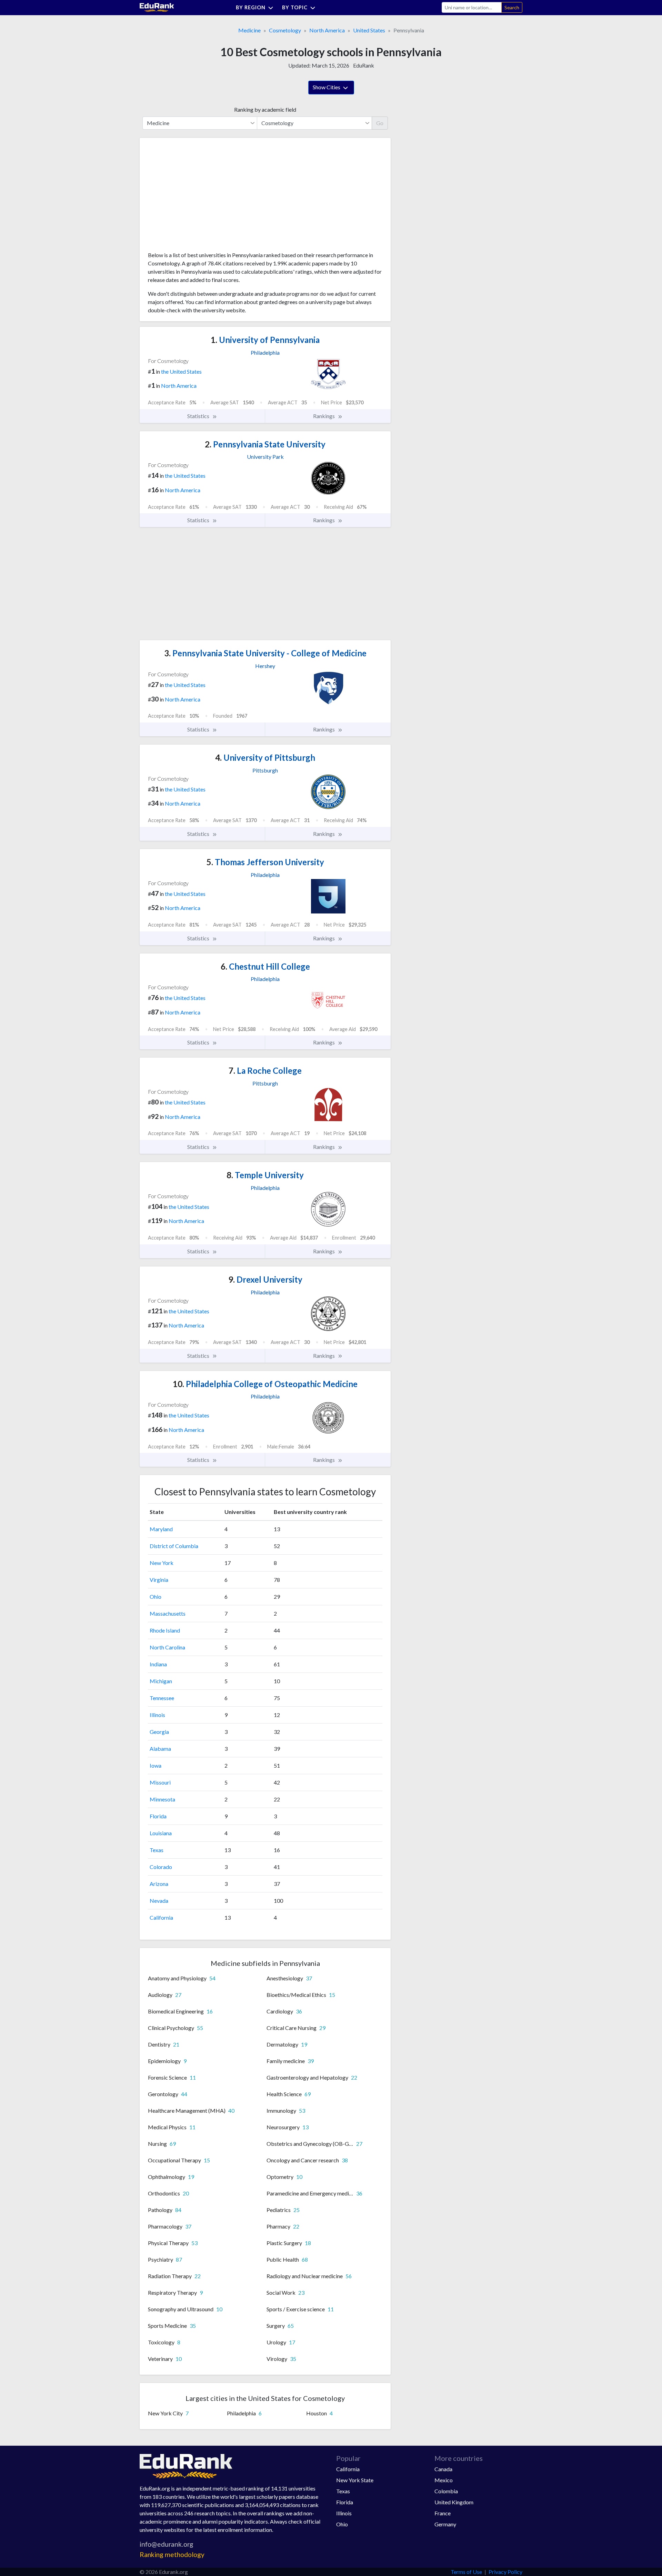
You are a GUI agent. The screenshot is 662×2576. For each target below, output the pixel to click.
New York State (355, 2480)
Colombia (446, 2491)
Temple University (265, 1175)
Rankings (324, 416)
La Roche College (265, 1070)
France (443, 2513)
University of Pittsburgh (265, 757)
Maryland (161, 1529)
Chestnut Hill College (265, 966)
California (161, 1917)
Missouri (160, 1782)
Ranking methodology (172, 2554)
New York (162, 1563)
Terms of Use (466, 2572)
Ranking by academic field (265, 109)
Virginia (159, 1580)
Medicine (249, 30)
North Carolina (167, 1647)
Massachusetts (168, 1613)
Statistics (199, 416)
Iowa (156, 1765)
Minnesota (162, 1799)
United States (369, 30)
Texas (157, 1850)
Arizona (159, 1884)
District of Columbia (174, 1546)
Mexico (444, 2480)
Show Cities (327, 87)
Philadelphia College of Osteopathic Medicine (265, 1384)
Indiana (158, 1664)
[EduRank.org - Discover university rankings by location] (157, 7)
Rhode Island (165, 1630)
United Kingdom (454, 2502)
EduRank (364, 65)
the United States (181, 371)
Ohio (156, 1597)
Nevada (159, 1901)
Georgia (159, 1732)
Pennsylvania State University (265, 444)
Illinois (157, 1715)
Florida (158, 1816)
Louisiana (161, 1833)
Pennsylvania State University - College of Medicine (265, 653)
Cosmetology (285, 30)
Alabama (160, 1749)
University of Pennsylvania (265, 340)
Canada (443, 2469)
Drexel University (265, 1279)
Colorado (161, 1867)
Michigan (161, 1681)
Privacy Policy (505, 2572)
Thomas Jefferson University (265, 862)
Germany (445, 2524)
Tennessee (162, 1698)
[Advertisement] (200, 197)
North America (327, 30)
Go (380, 123)
